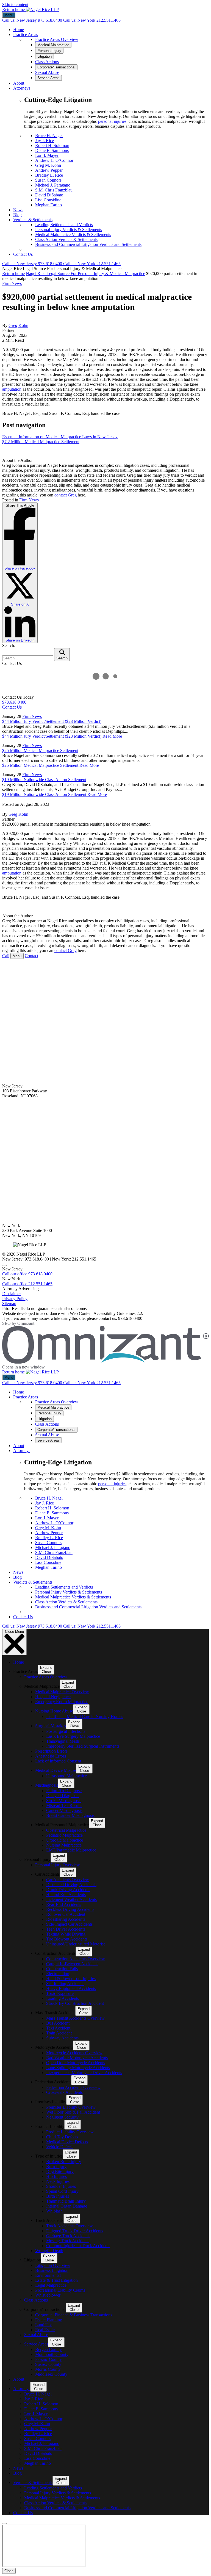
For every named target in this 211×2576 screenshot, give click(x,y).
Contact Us (23, 254)
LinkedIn (20, 640)
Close (9, 2571)
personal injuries (112, 121)
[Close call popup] (4, 1265)
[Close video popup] (4, 2524)
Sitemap (9, 1304)
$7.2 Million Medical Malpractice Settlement (41, 442)
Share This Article (20, 573)
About (19, 83)
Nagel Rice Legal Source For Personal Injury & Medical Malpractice (85, 274)
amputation (12, 389)
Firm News (12, 283)
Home (19, 30)
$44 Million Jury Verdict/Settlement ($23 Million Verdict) (52, 721)
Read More (62, 736)
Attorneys (22, 88)
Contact (31, 956)
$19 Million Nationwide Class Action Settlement (44, 780)
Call (6, 956)
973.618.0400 (14, 702)
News (18, 210)
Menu (9, 15)
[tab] (53, 45)
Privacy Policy (15, 1299)
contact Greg (66, 495)
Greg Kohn (18, 325)
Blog (17, 215)
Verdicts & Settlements (33, 220)
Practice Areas (26, 34)
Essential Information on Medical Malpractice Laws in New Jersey (60, 437)
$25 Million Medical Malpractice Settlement (40, 750)
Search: (9, 646)
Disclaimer (12, 1294)
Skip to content (15, 5)
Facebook (20, 568)
